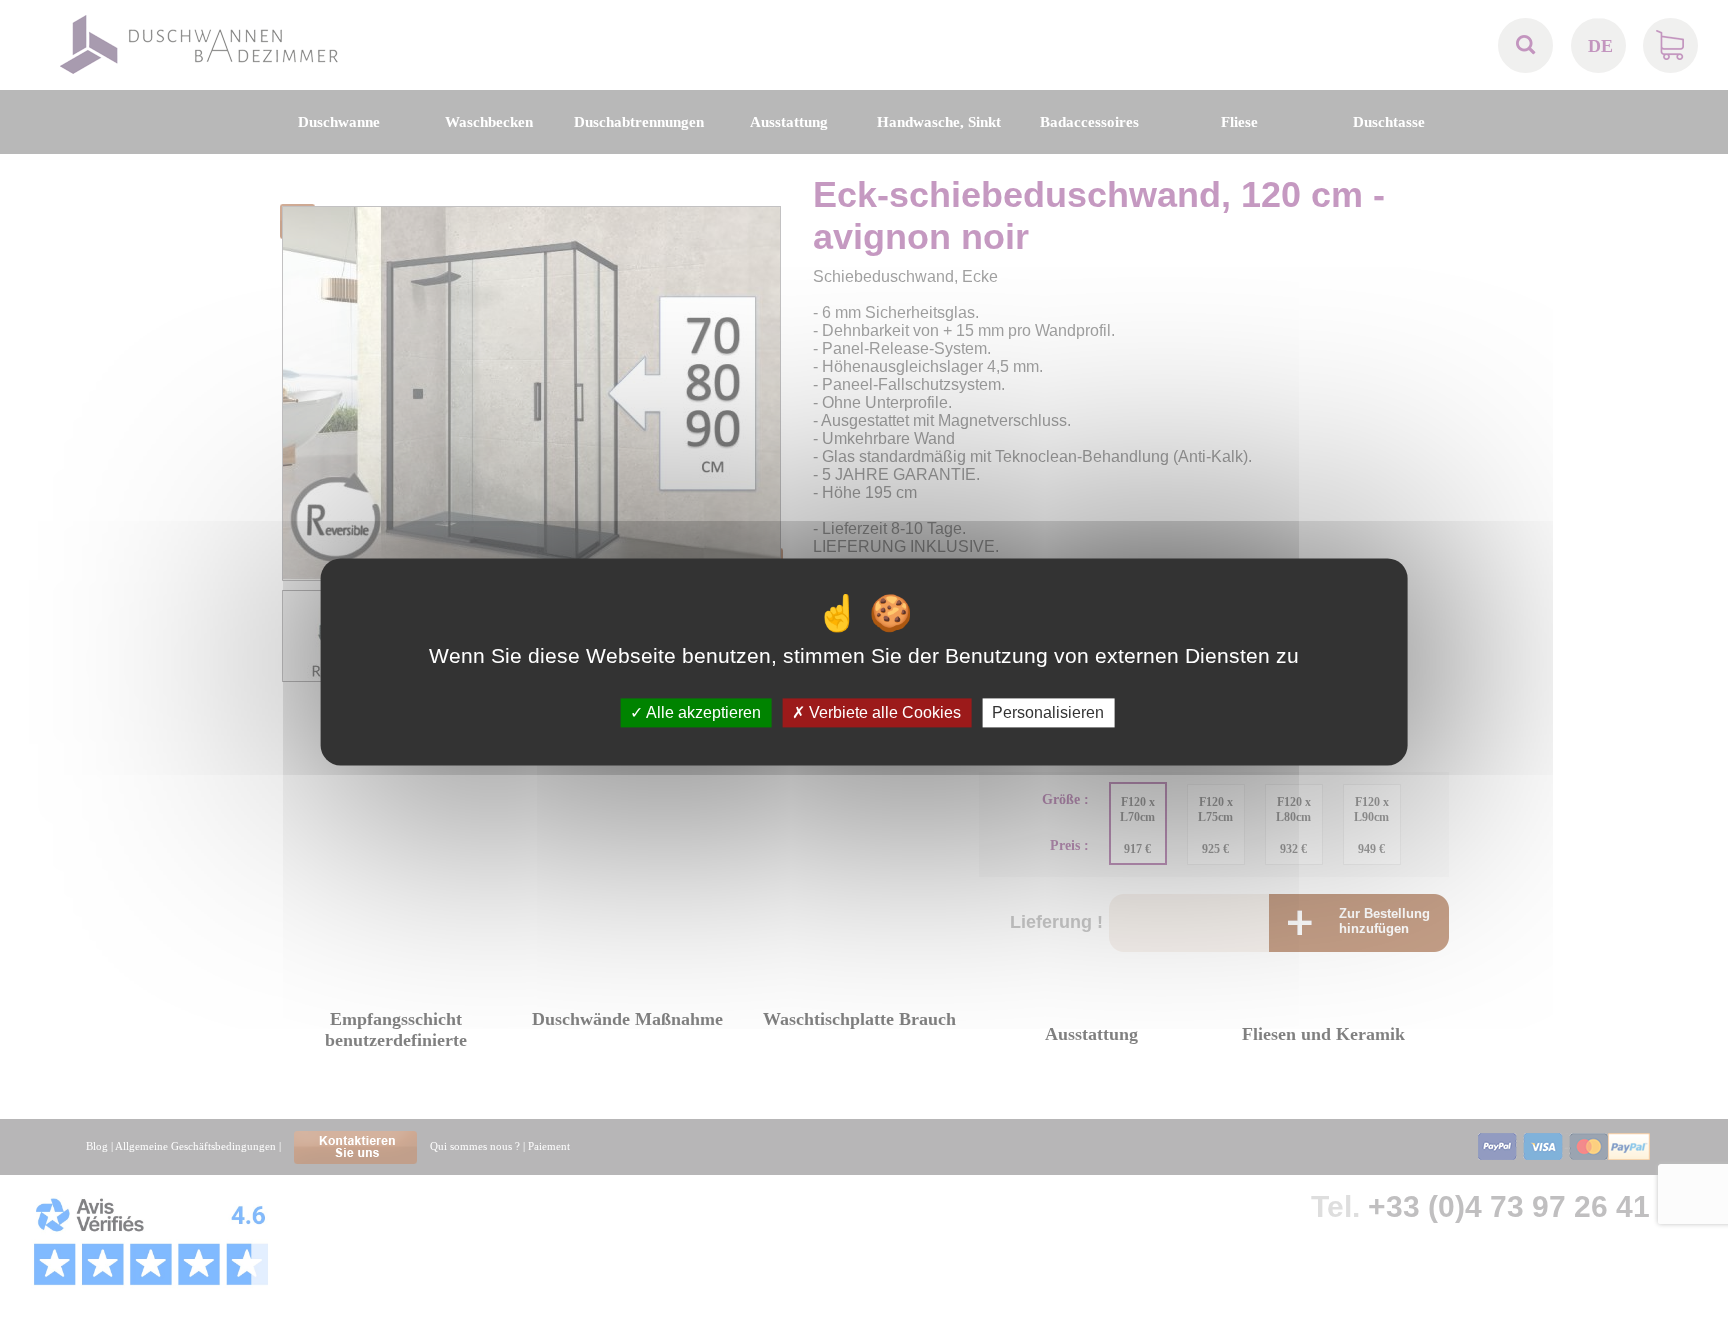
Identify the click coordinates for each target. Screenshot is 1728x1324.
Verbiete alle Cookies (883, 712)
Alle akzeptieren (702, 712)
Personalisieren (1048, 712)
